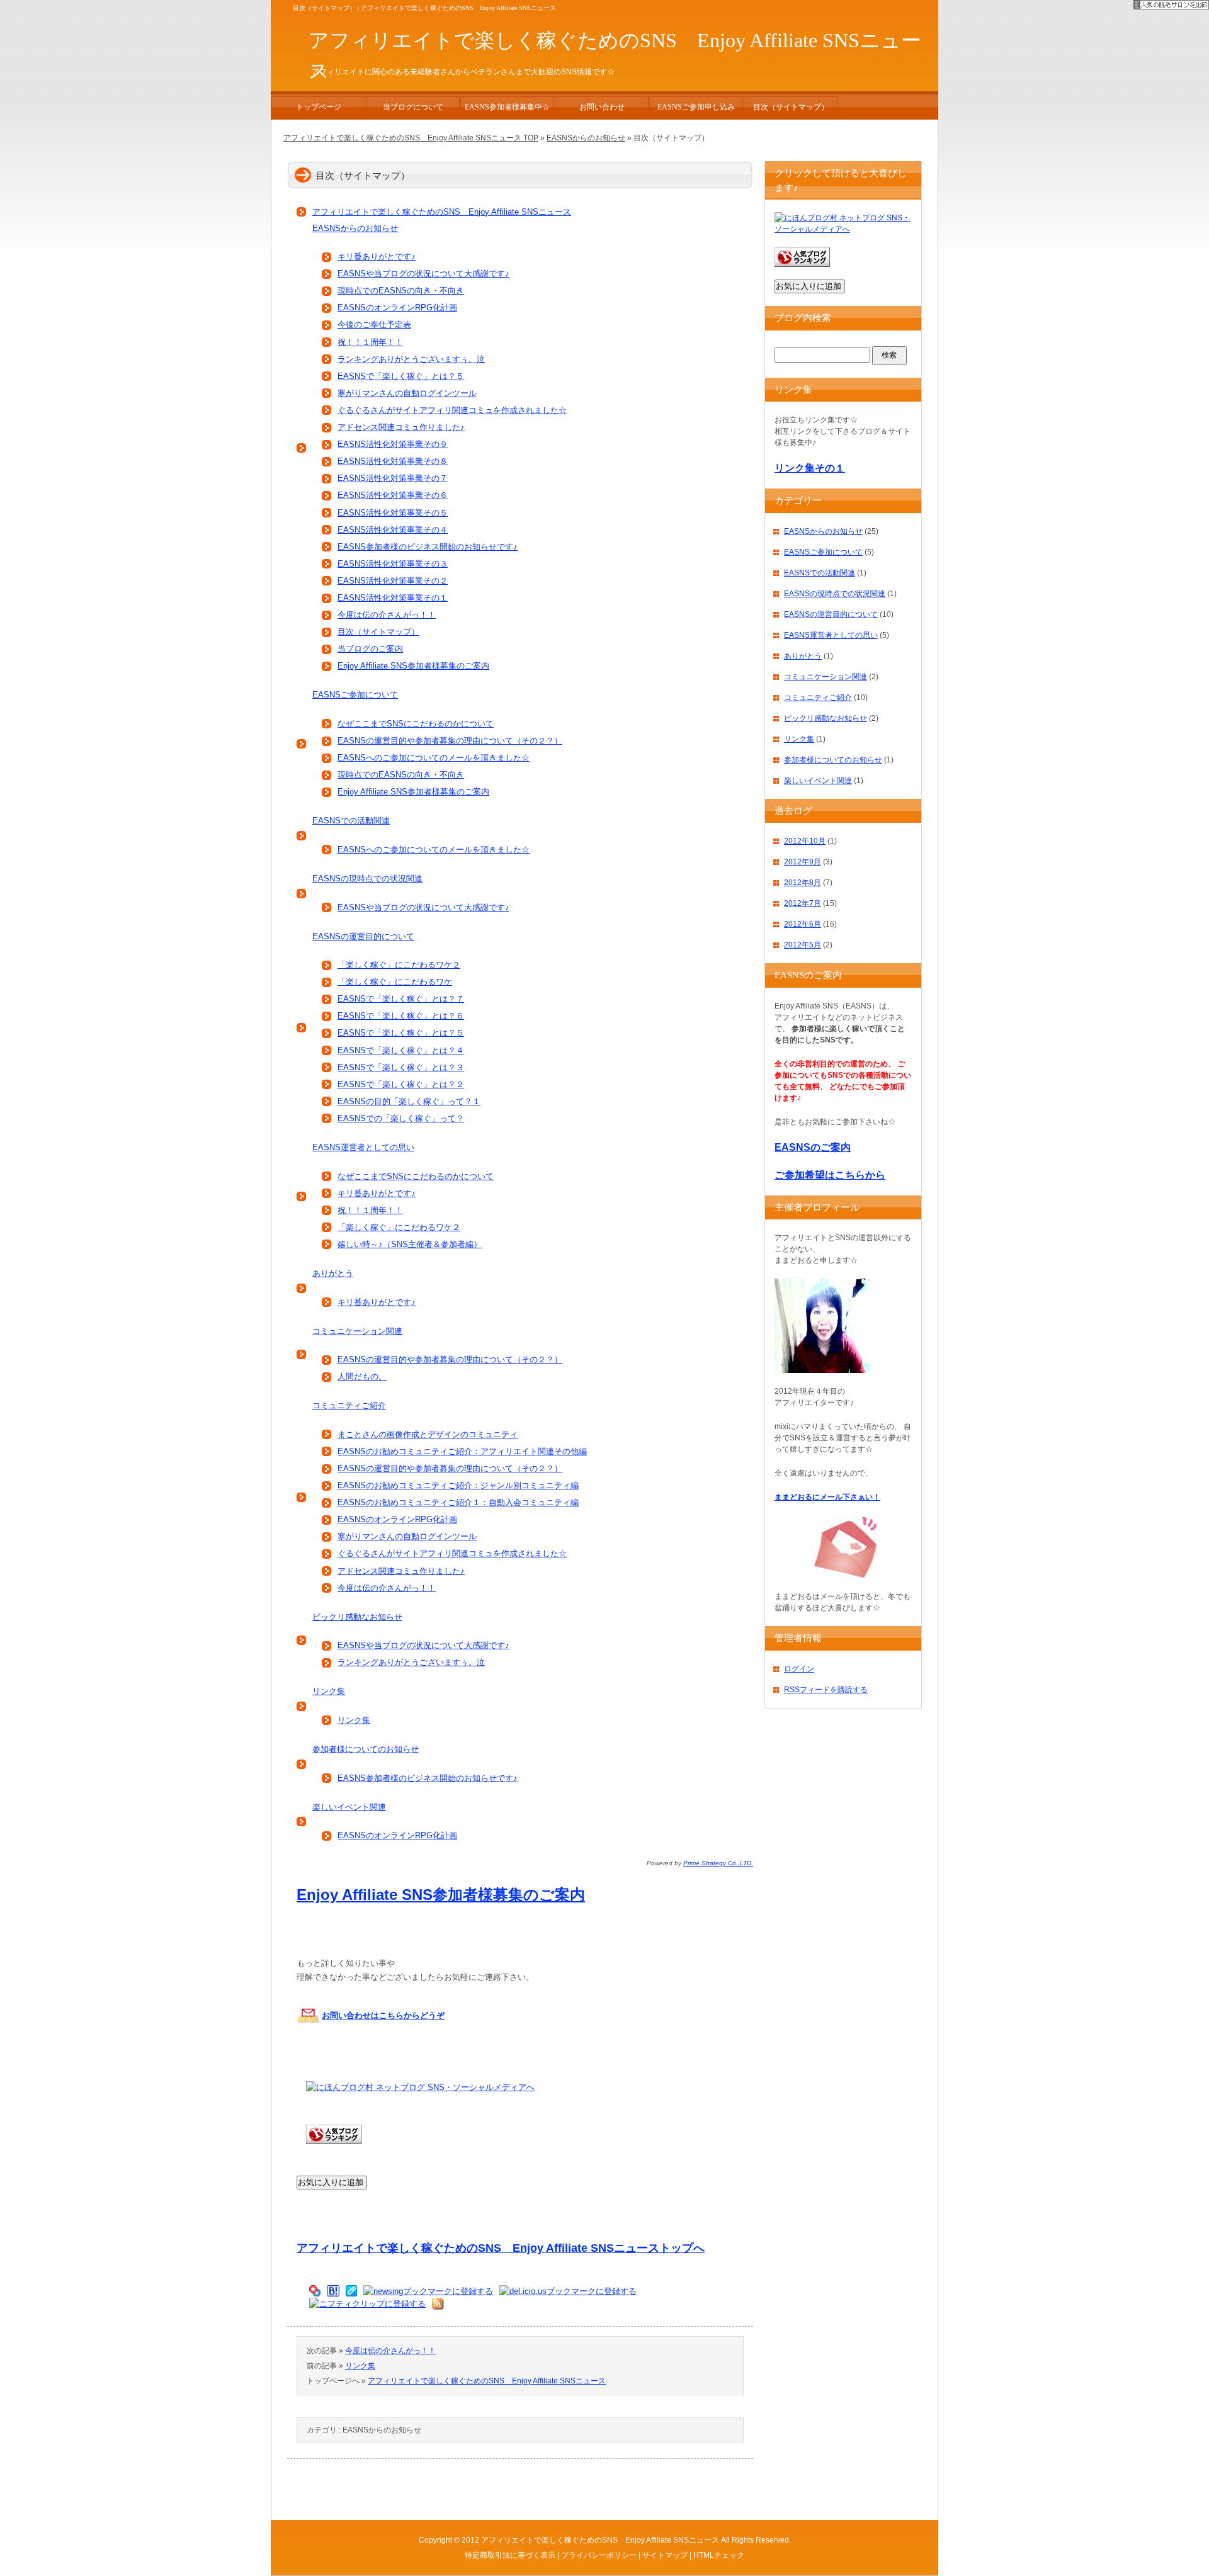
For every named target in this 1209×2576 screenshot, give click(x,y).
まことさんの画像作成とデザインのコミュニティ (428, 1434)
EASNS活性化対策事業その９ (393, 444)
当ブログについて (413, 107)
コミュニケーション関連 (357, 1331)
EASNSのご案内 (813, 1147)
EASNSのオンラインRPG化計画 (397, 308)
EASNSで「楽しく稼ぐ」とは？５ (401, 376)
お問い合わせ (602, 107)
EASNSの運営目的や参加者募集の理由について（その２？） (450, 741)
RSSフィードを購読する (826, 1690)
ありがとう (333, 1273)
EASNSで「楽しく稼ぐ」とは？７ (401, 999)
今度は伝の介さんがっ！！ (387, 615)
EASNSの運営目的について (363, 936)
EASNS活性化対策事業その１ (393, 598)
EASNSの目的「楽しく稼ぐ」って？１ (409, 1101)
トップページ (319, 107)
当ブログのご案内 (370, 649)
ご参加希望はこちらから (830, 1175)
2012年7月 (803, 903)
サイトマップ (665, 2555)
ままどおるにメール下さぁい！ (827, 1497)
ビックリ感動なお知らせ (357, 1617)
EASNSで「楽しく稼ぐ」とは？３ (401, 1067)
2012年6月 (803, 924)
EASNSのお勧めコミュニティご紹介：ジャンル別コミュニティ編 (458, 1485)
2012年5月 (803, 945)
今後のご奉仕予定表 (374, 325)
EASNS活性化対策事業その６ (393, 495)
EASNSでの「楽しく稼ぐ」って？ (401, 1118)
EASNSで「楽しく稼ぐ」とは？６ (401, 1016)
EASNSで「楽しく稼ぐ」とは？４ (401, 1050)
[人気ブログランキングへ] (334, 2151)
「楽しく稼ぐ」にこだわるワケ (395, 982)
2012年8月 (803, 883)
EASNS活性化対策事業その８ (393, 461)
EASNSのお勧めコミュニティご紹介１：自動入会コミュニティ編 (458, 1502)
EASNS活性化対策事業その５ (393, 513)
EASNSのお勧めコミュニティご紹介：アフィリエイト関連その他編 (462, 1451)
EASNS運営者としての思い (363, 1147)
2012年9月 (803, 862)
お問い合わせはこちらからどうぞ (383, 2015)
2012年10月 (805, 841)
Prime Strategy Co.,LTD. (718, 1863)
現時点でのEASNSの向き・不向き (401, 291)
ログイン (799, 1669)
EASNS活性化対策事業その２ (393, 581)
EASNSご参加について (355, 695)
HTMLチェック (719, 2555)
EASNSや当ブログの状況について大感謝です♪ (423, 274)
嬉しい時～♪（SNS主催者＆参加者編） (410, 1244)
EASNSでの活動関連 (351, 821)
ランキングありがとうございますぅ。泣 (411, 359)
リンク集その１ (810, 468)
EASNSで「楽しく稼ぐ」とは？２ (401, 1084)
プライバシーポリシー (599, 2555)
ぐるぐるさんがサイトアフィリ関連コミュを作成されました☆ (452, 410)
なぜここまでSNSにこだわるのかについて (416, 724)
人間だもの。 (362, 1376)
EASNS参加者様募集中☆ (507, 107)
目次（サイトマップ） (378, 632)
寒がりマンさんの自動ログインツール (407, 393)
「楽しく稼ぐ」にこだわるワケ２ (399, 965)
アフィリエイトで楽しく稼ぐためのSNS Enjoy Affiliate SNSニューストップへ (501, 2248)
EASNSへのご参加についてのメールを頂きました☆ (434, 758)
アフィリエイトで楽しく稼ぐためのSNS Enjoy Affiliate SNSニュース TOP (411, 138)
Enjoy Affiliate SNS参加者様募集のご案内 (413, 666)
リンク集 (329, 1691)
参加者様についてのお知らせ (366, 1749)
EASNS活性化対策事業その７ (393, 478)
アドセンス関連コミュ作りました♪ (401, 427)
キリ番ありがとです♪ (377, 257)
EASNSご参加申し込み (696, 107)
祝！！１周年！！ (370, 342)
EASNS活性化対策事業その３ (393, 564)
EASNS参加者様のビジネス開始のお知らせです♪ (428, 547)
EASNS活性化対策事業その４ (393, 530)
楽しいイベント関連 (349, 1807)
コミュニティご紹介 (349, 1405)
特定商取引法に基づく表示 (510, 2555)
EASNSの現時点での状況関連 (367, 878)
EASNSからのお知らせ (355, 228)
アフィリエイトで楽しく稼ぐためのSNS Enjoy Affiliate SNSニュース (442, 212)
